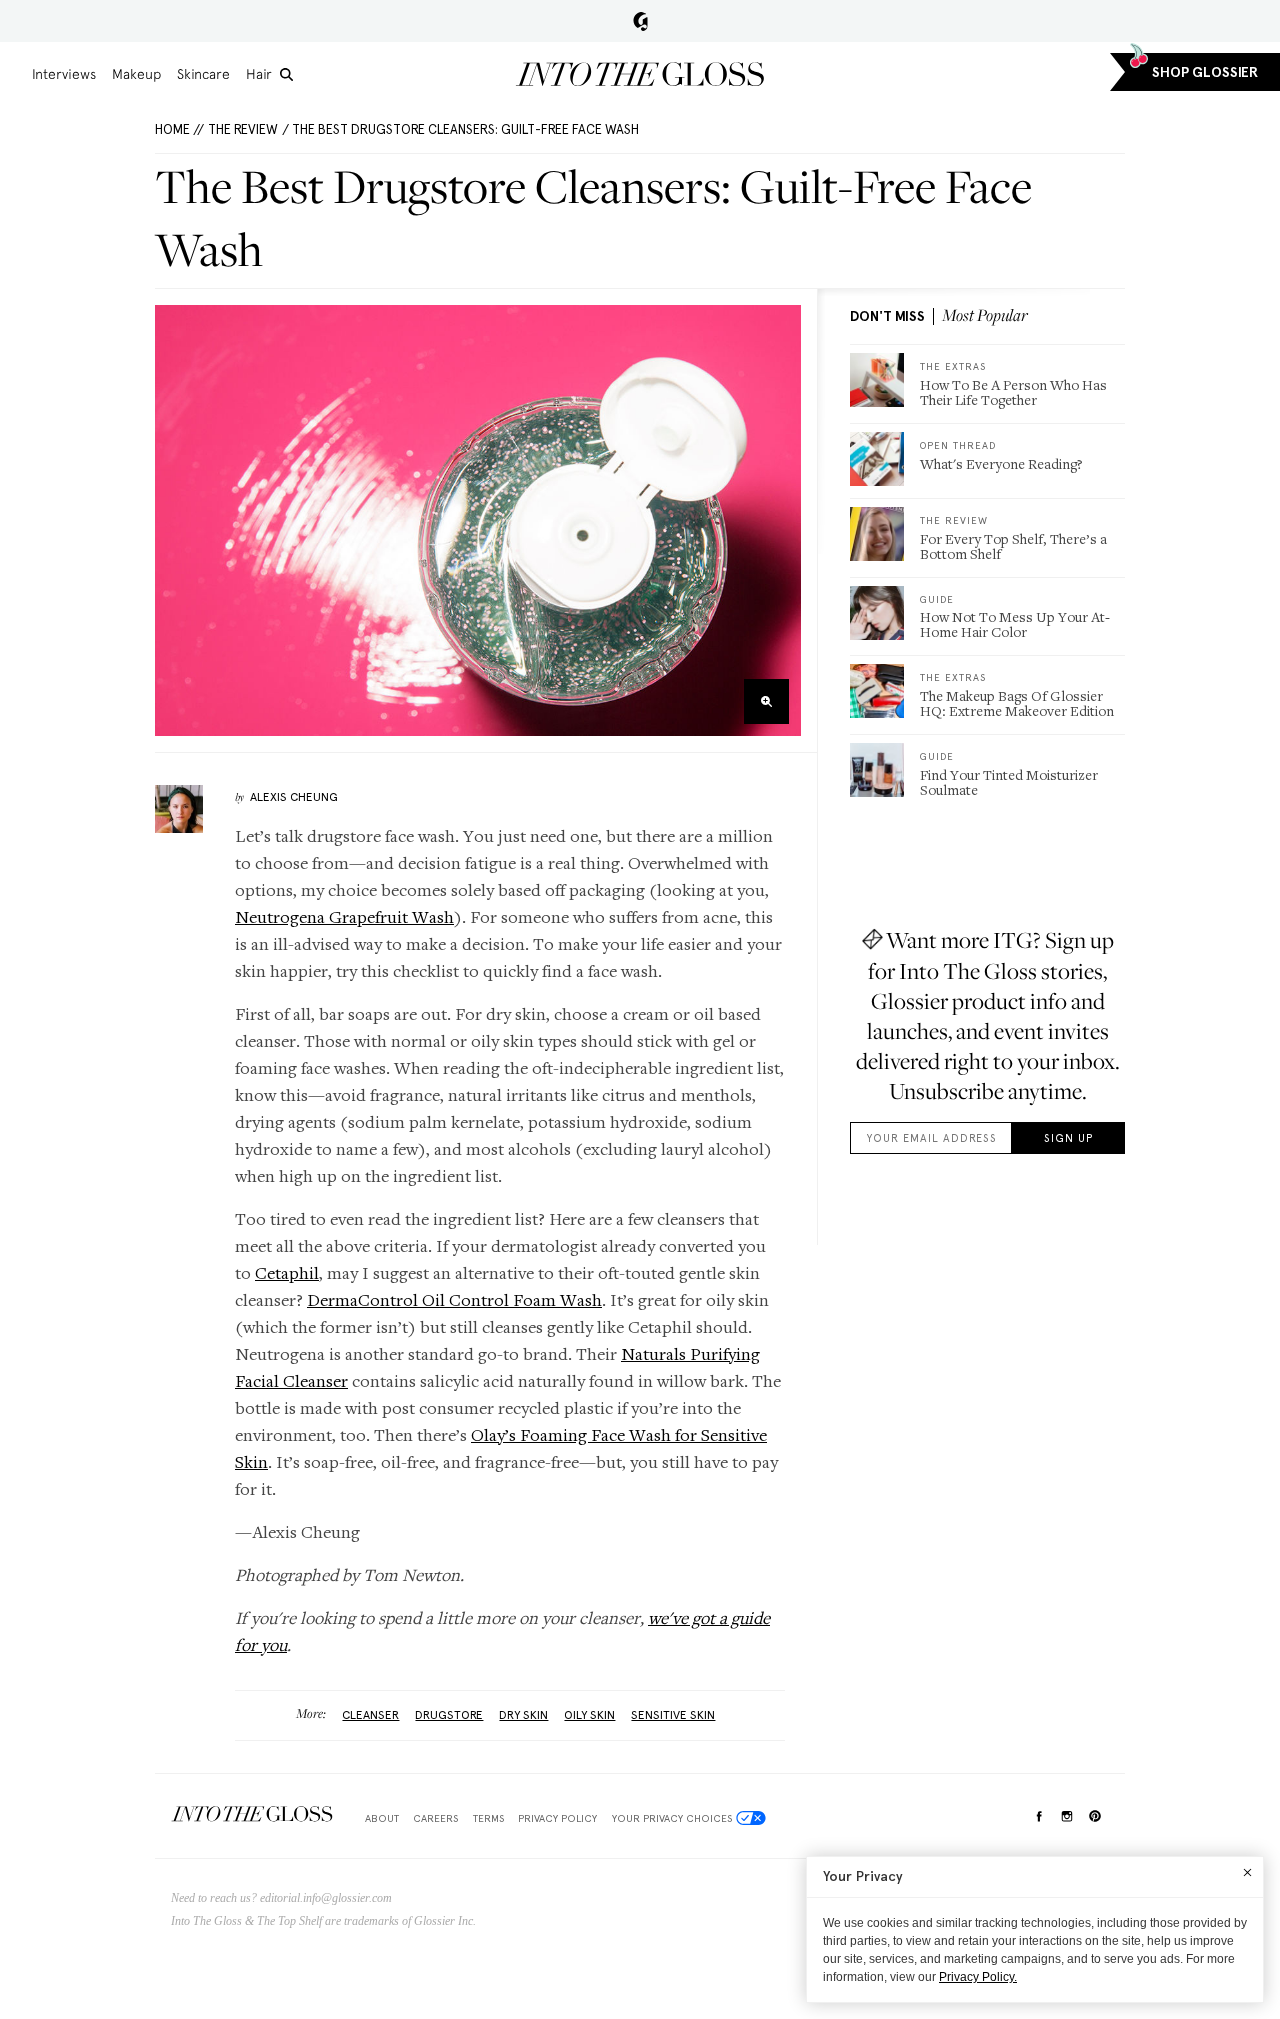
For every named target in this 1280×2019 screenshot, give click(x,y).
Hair (259, 74)
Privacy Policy (557, 1818)
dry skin (523, 1715)
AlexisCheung (294, 797)
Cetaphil (287, 1272)
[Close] (1247, 1872)
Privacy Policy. (978, 1977)
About (382, 1818)
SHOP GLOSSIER (1205, 72)
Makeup (136, 74)
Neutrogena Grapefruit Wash (344, 916)
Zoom (766, 701)
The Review (243, 129)
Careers (435, 1818)
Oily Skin (589, 1715)
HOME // (179, 129)
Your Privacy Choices (672, 1818)
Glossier (640, 21)
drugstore (449, 1715)
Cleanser (370, 1715)
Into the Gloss (640, 74)
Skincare (203, 74)
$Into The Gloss (252, 1814)
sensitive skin (673, 1715)
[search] (286, 74)
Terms (488, 1818)
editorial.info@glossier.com (326, 1898)
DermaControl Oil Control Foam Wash (454, 1299)
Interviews (64, 74)
